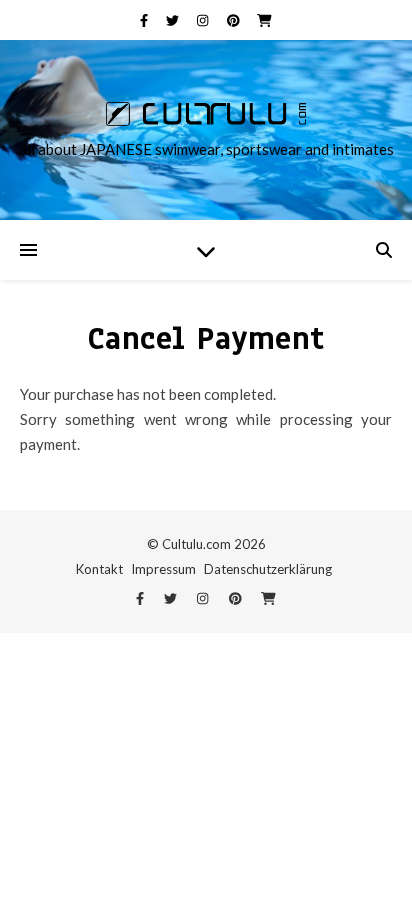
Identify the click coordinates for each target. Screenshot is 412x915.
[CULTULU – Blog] (206, 113)
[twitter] (174, 20)
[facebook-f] (145, 20)
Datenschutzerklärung (268, 569)
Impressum (163, 569)
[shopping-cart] (264, 20)
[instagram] (204, 20)
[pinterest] (235, 20)
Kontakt (99, 569)
